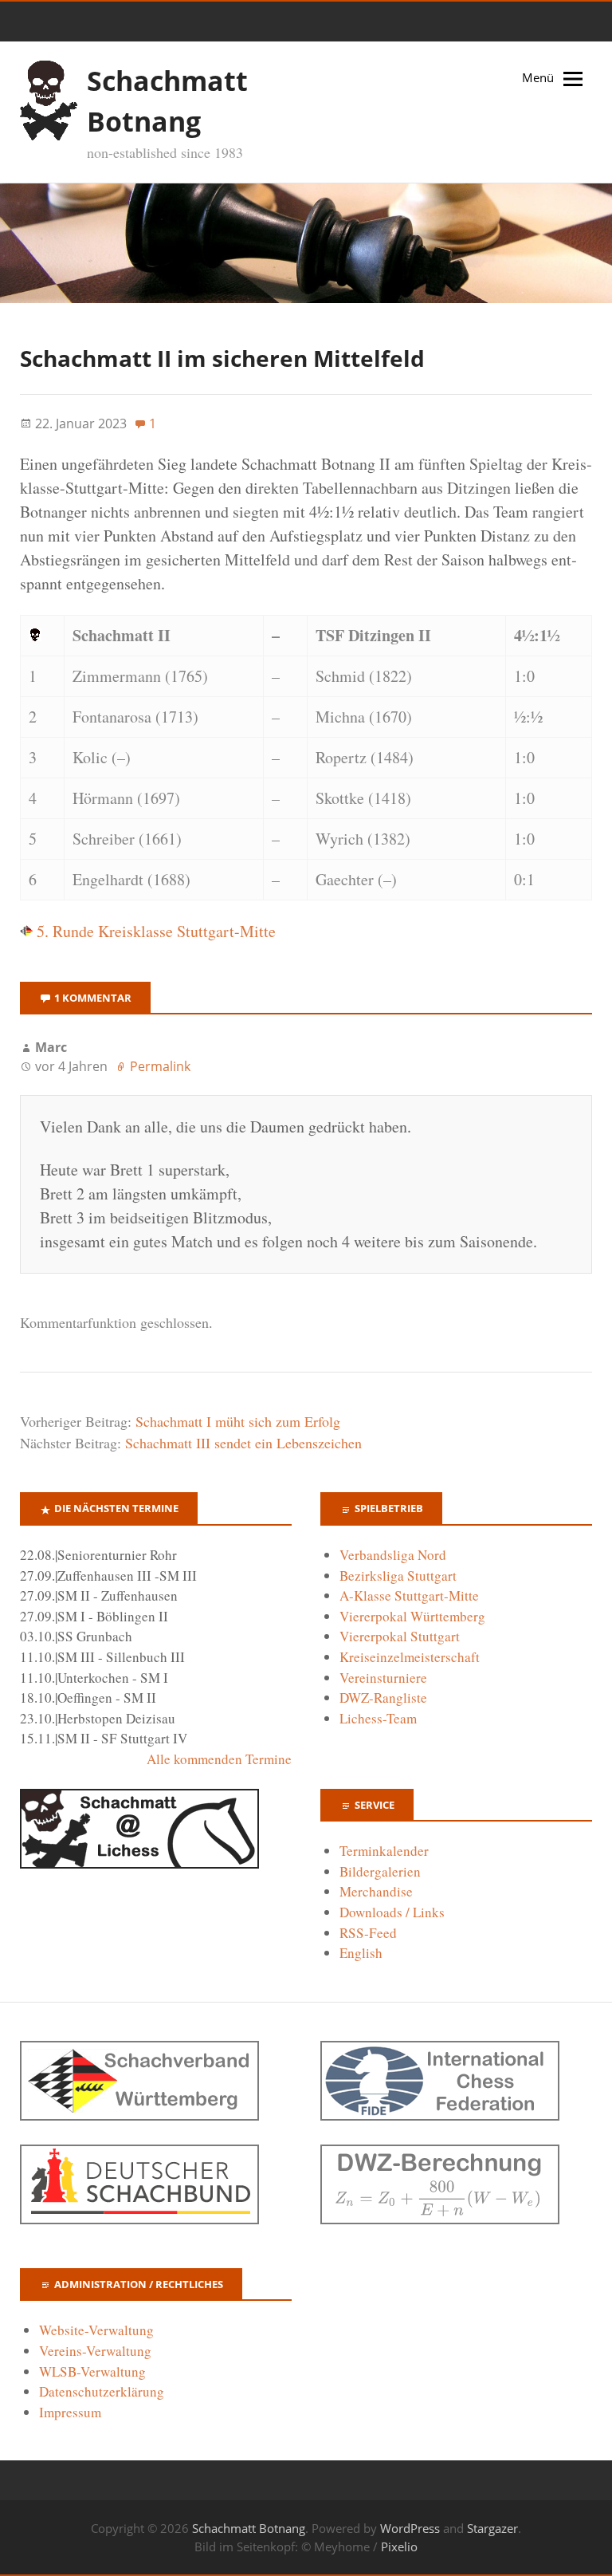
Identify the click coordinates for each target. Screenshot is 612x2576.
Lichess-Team (378, 1718)
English (361, 1953)
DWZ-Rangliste (383, 1698)
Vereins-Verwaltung (95, 2351)
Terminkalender (384, 1851)
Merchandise (376, 1891)
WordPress (410, 2528)
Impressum (70, 2412)
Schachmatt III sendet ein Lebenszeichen (243, 1443)
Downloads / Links (392, 1912)
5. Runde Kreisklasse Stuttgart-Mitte (154, 931)
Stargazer (492, 2528)
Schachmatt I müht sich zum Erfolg (238, 1421)
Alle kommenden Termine (219, 1759)
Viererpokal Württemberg (412, 1616)
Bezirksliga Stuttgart (398, 1576)
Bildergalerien (380, 1871)
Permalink (160, 1066)
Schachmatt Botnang (249, 2528)
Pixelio (399, 2546)
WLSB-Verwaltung (92, 2371)
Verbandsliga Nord (393, 1555)
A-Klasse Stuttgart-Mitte (409, 1595)
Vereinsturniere (383, 1678)
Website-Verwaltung (96, 2330)
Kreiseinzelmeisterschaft (410, 1657)
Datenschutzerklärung (102, 2391)
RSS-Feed (368, 1933)
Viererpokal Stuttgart (400, 1636)
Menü (538, 77)
